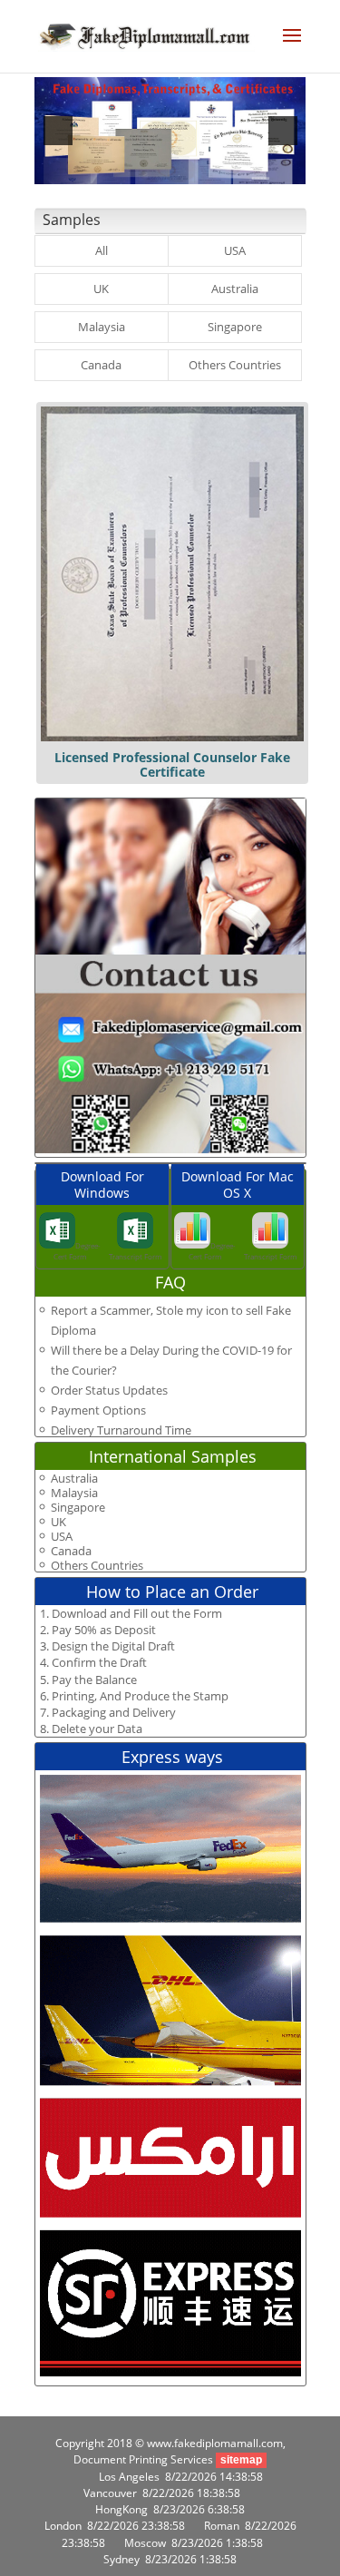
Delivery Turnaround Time (121, 1430)
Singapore (235, 327)
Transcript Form (135, 1256)
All (102, 250)
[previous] (58, 131)
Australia (235, 289)
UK (101, 289)
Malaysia (102, 327)
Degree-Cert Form (77, 1251)
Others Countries (235, 365)
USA (235, 250)
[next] (283, 131)
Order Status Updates (109, 1390)
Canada (101, 365)
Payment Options (98, 1410)
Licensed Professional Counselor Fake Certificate (172, 764)
